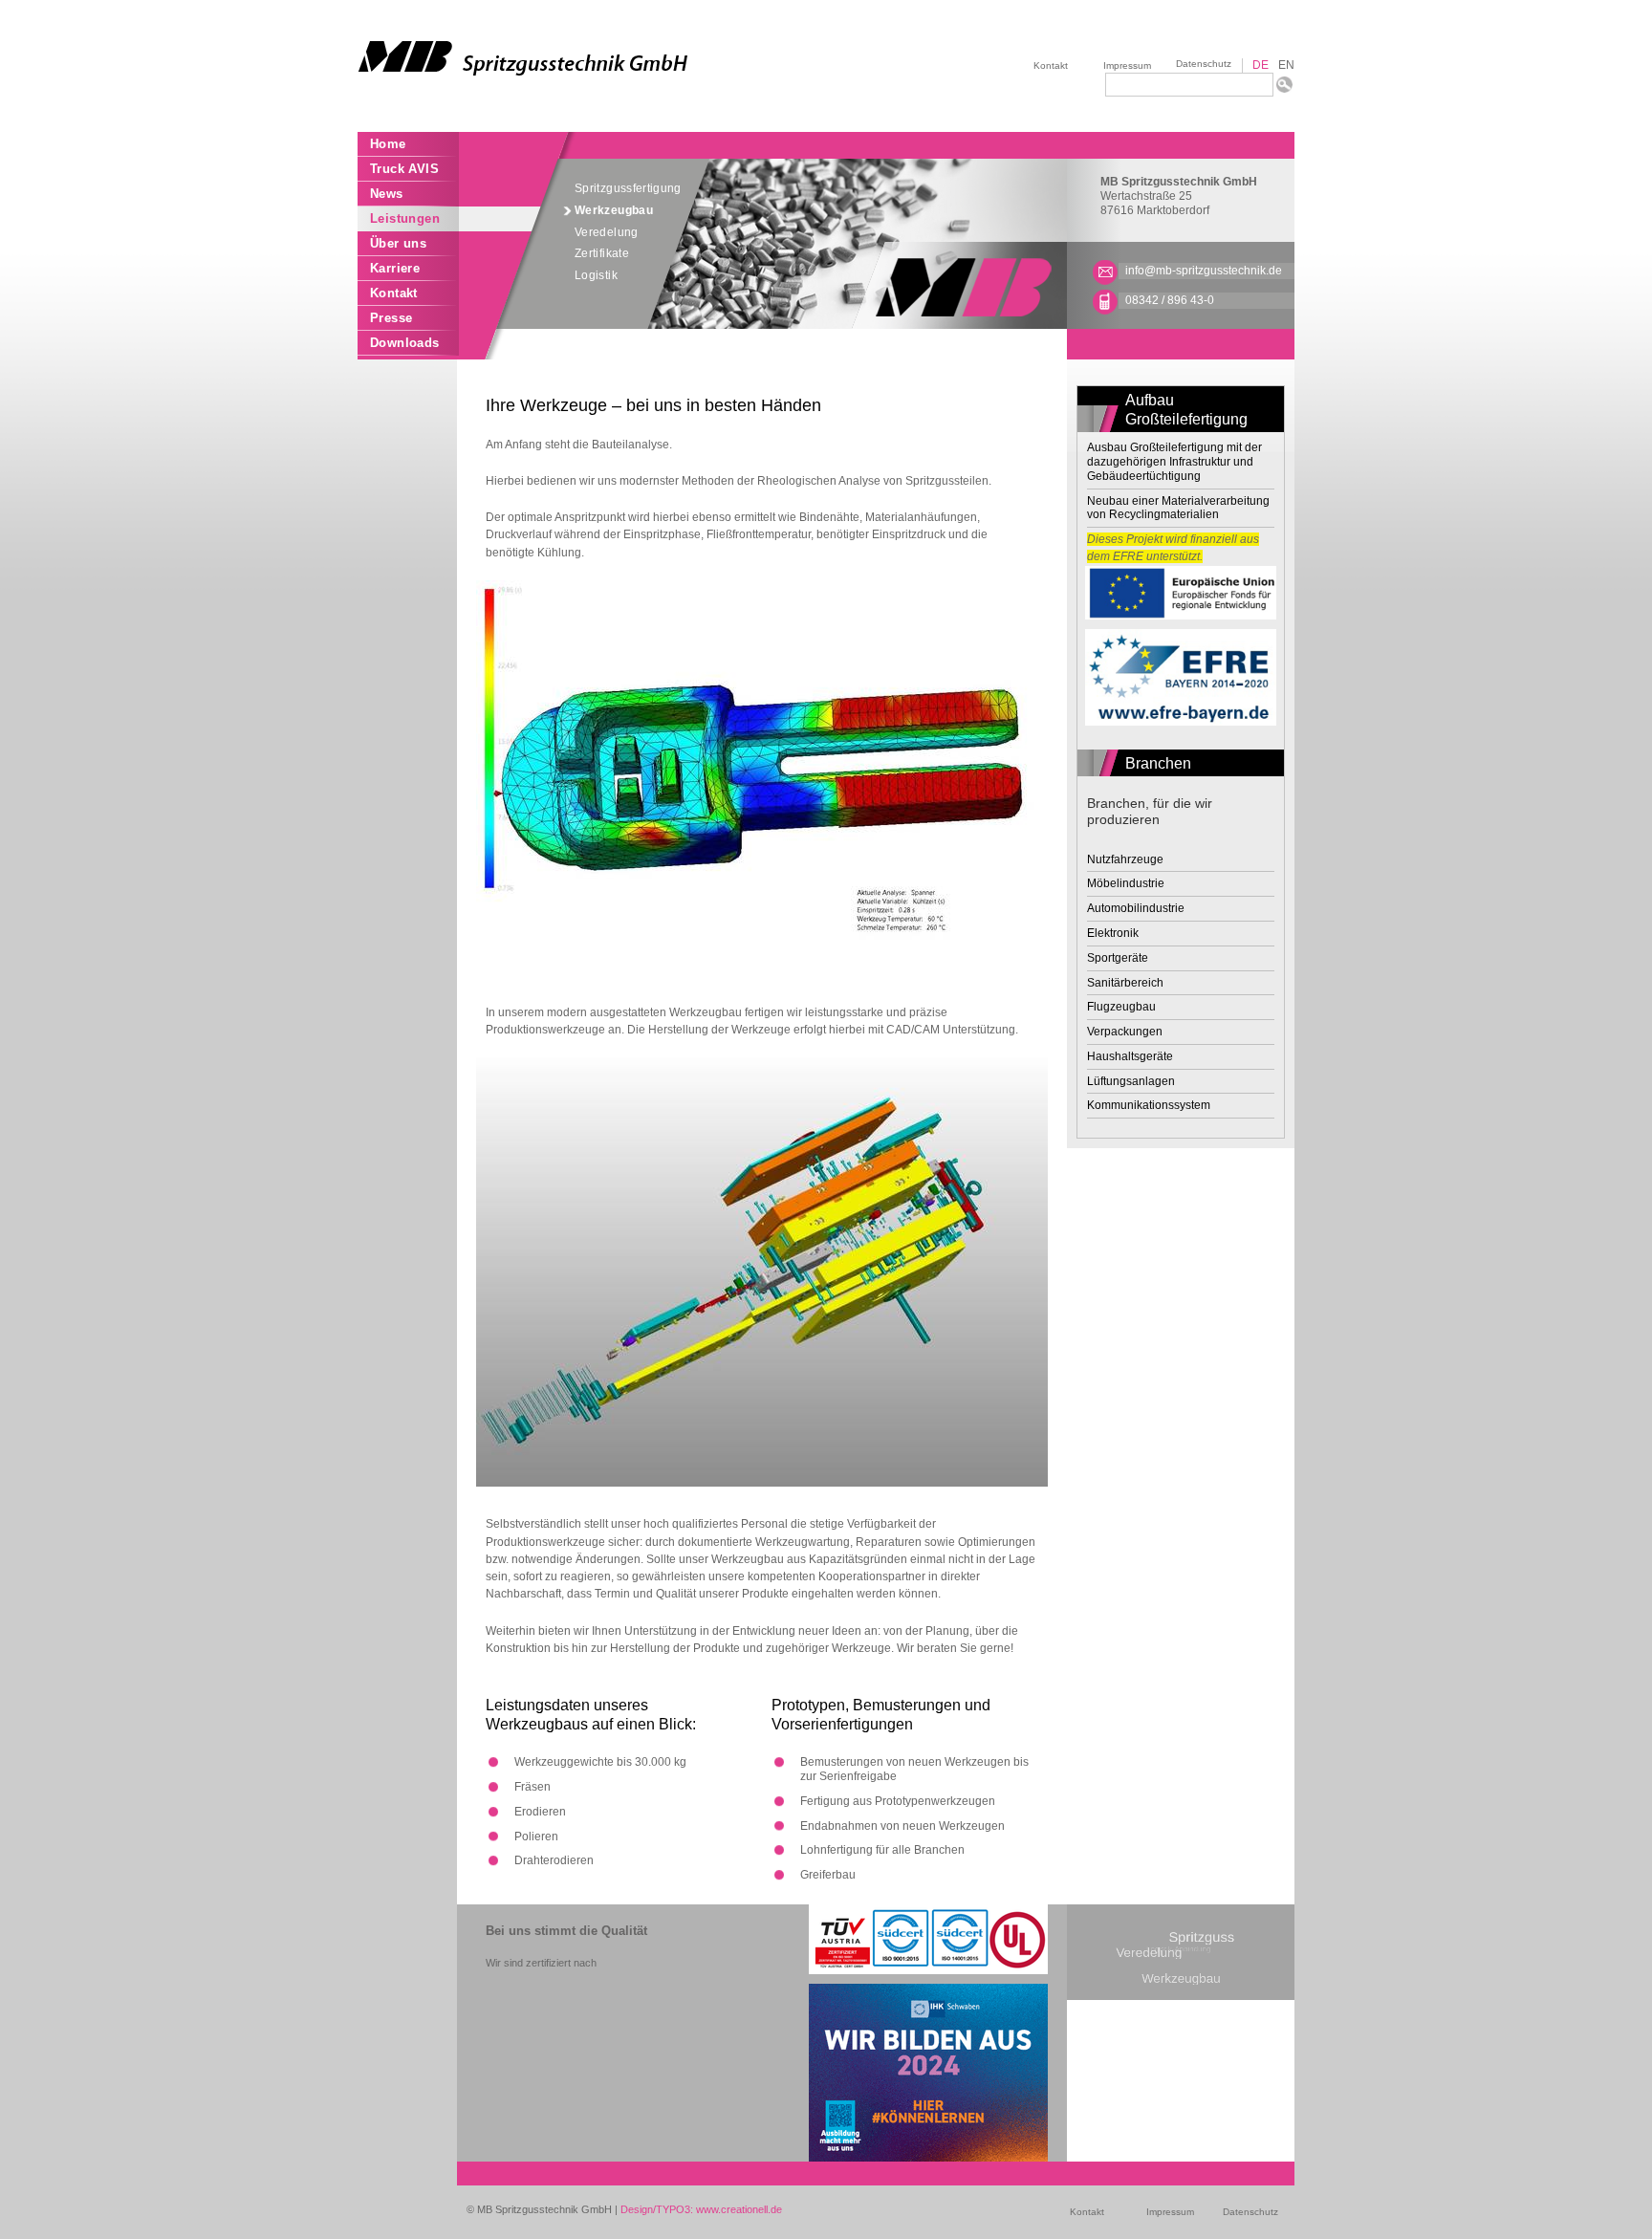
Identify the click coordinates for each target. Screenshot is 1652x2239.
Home (388, 144)
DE (1261, 65)
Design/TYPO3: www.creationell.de (701, 2209)
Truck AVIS (404, 169)
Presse (391, 318)
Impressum (1127, 65)
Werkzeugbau (614, 210)
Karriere (395, 268)
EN (1286, 65)
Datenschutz (1204, 64)
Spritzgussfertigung (628, 188)
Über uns (398, 243)
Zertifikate (602, 253)
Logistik (596, 275)
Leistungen (405, 218)
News (387, 194)
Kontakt (1051, 65)
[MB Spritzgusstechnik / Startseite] (592, 58)
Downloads (405, 343)
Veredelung (607, 232)
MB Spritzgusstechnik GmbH (1179, 182)
